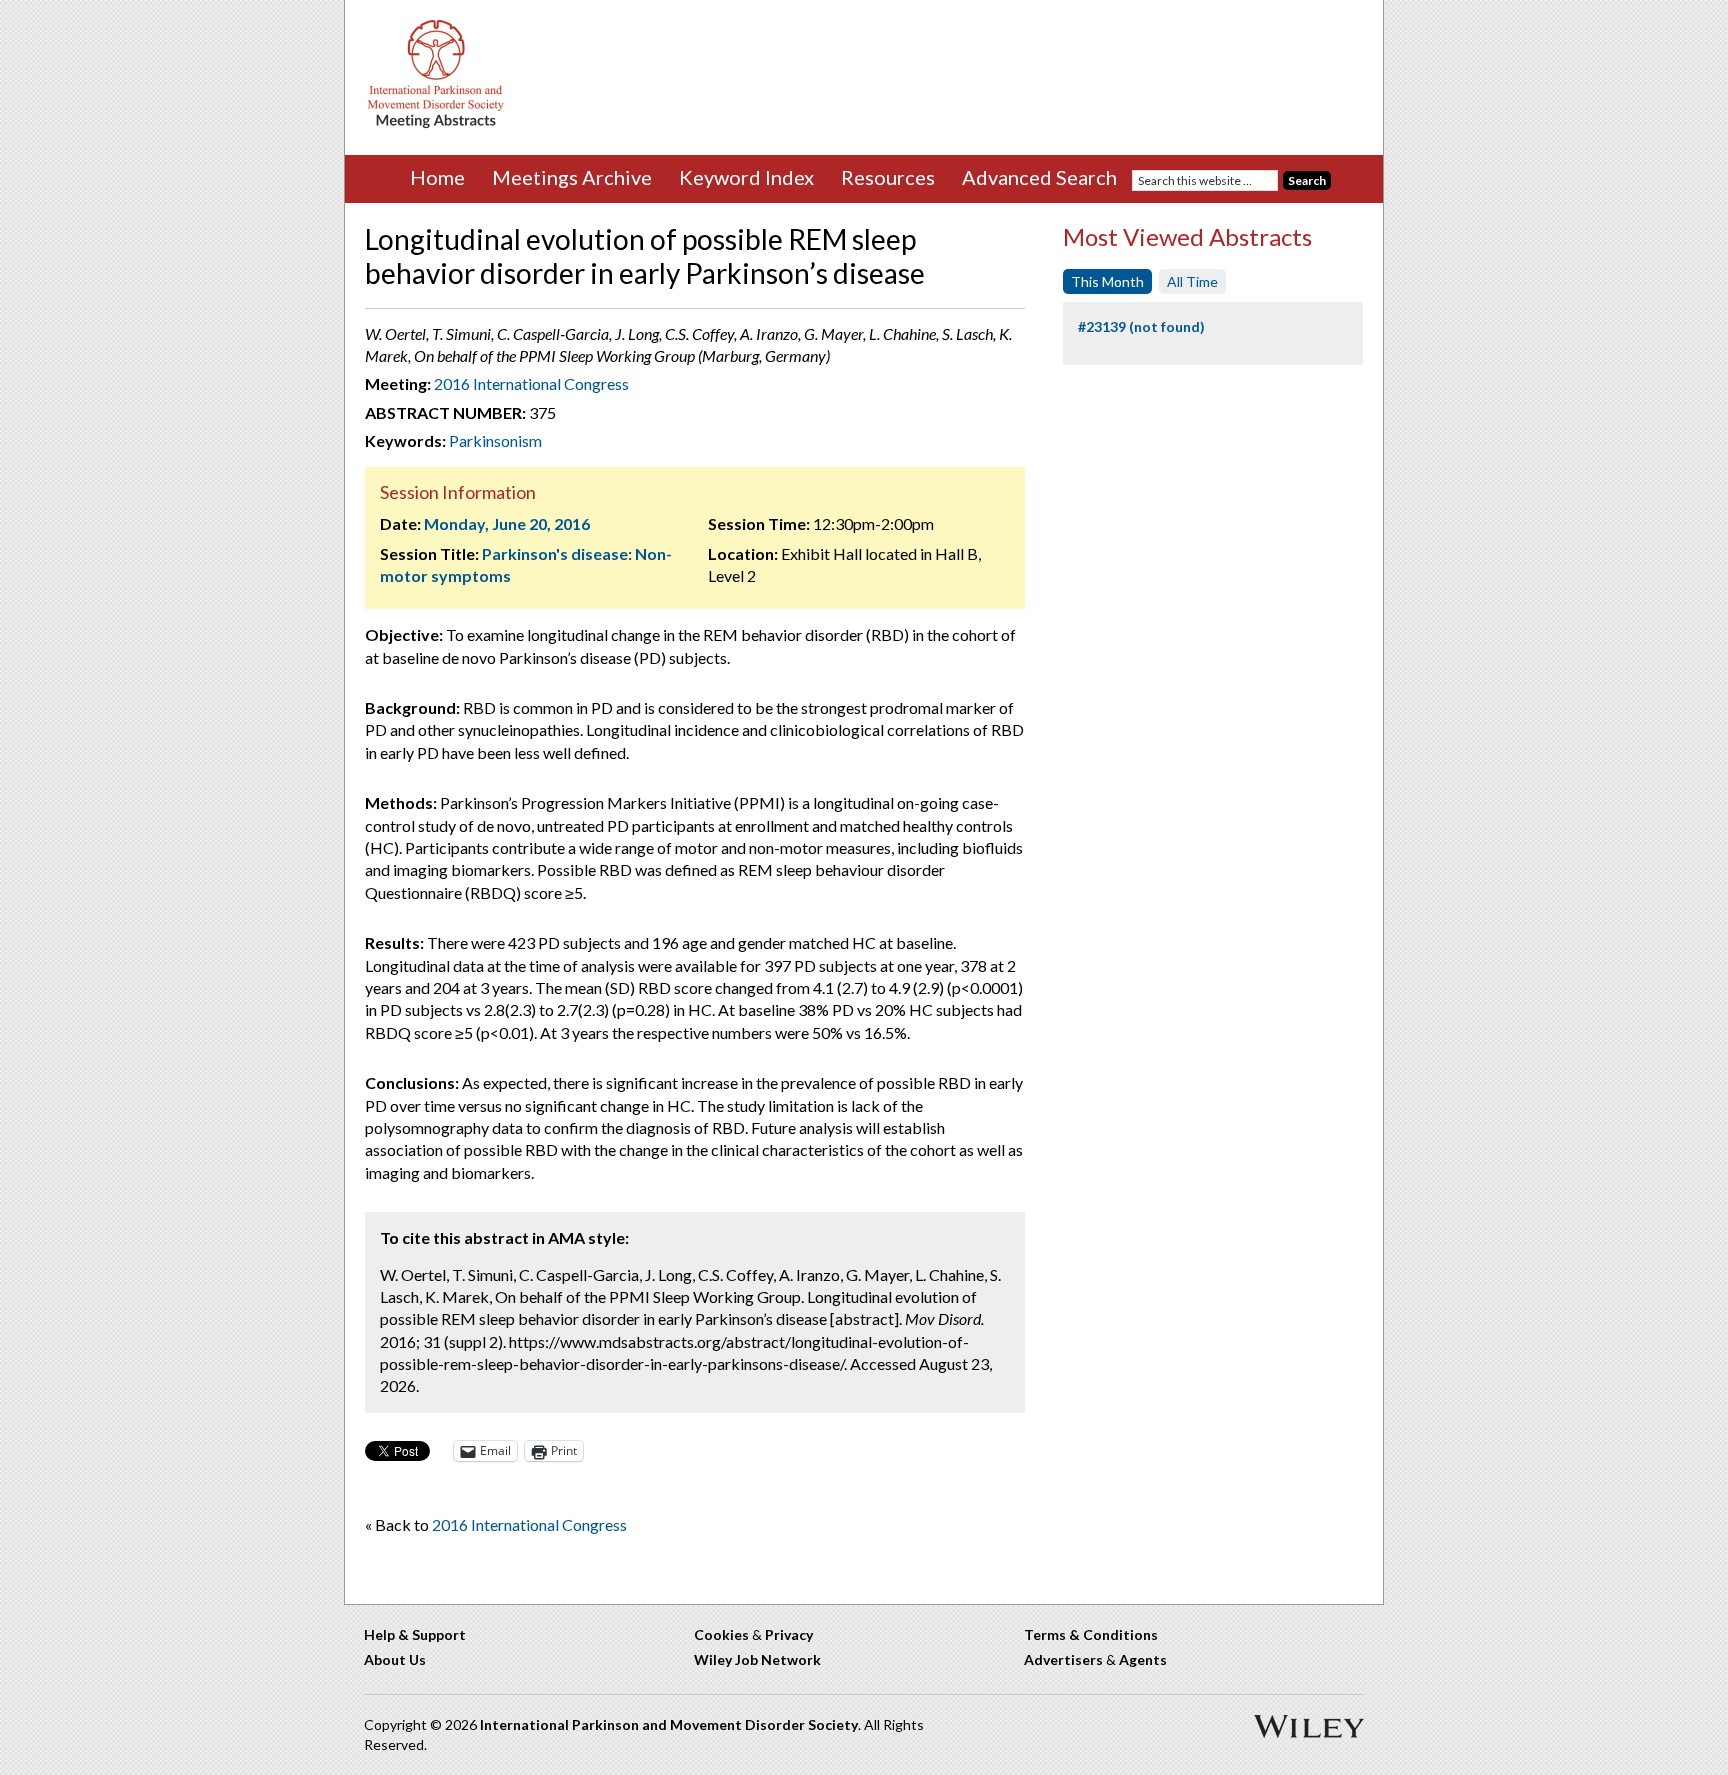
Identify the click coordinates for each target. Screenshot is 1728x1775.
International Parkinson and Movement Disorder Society (669, 1724)
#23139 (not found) (1141, 326)
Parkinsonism (495, 440)
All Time (1192, 281)
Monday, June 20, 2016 (507, 523)
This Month (1107, 281)
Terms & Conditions (1091, 1634)
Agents (1143, 1659)
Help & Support (415, 1634)
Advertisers (1063, 1659)
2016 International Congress (531, 383)
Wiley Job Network (757, 1659)
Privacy (789, 1634)
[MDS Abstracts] (436, 123)
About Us (395, 1659)
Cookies (721, 1634)
